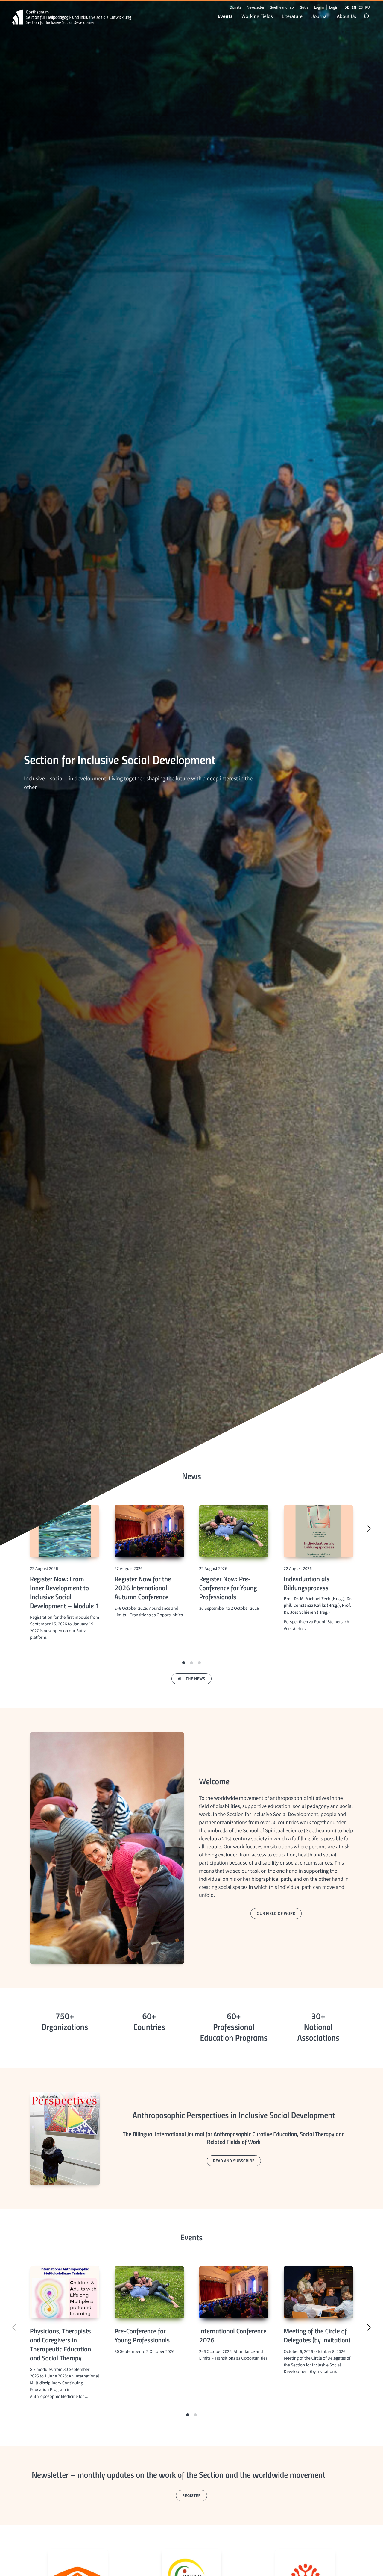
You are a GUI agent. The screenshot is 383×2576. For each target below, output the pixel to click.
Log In (319, 7)
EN (354, 7)
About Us (346, 16)
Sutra (304, 7)
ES (361, 7)
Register (191, 2495)
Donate (236, 7)
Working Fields (257, 16)
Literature (292, 16)
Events (225, 16)
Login (334, 7)
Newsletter (256, 7)
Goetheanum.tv (282, 7)
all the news (191, 1679)
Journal (320, 16)
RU (367, 7)
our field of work (276, 1913)
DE (347, 7)
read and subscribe (234, 2161)
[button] (184, 1663)
